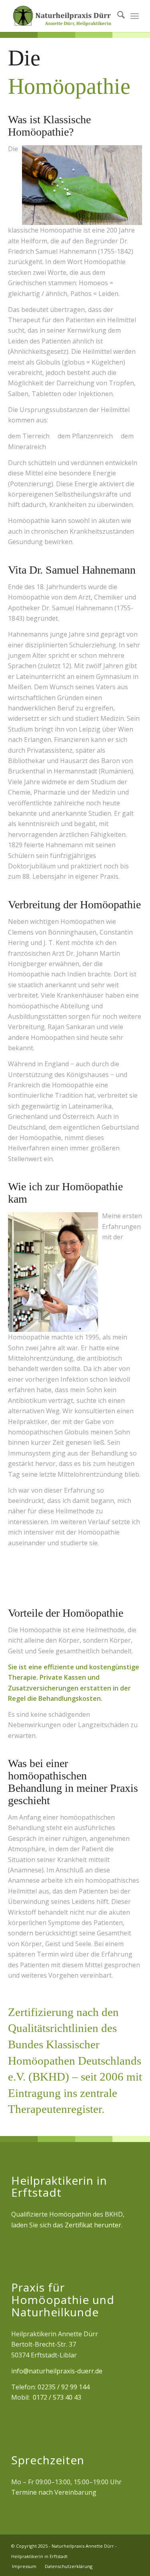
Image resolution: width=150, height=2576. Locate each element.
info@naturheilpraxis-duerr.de (57, 2371)
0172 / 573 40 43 (57, 2397)
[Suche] (117, 16)
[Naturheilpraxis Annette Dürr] (62, 16)
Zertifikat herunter (93, 2225)
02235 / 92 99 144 (64, 2387)
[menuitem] (117, 16)
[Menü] (135, 16)
